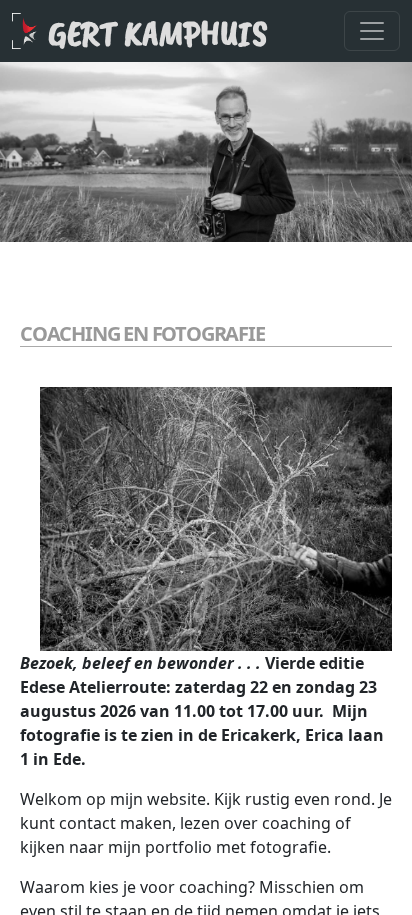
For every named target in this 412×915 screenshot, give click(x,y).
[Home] (30, 31)
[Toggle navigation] (372, 31)
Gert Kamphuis (158, 33)
